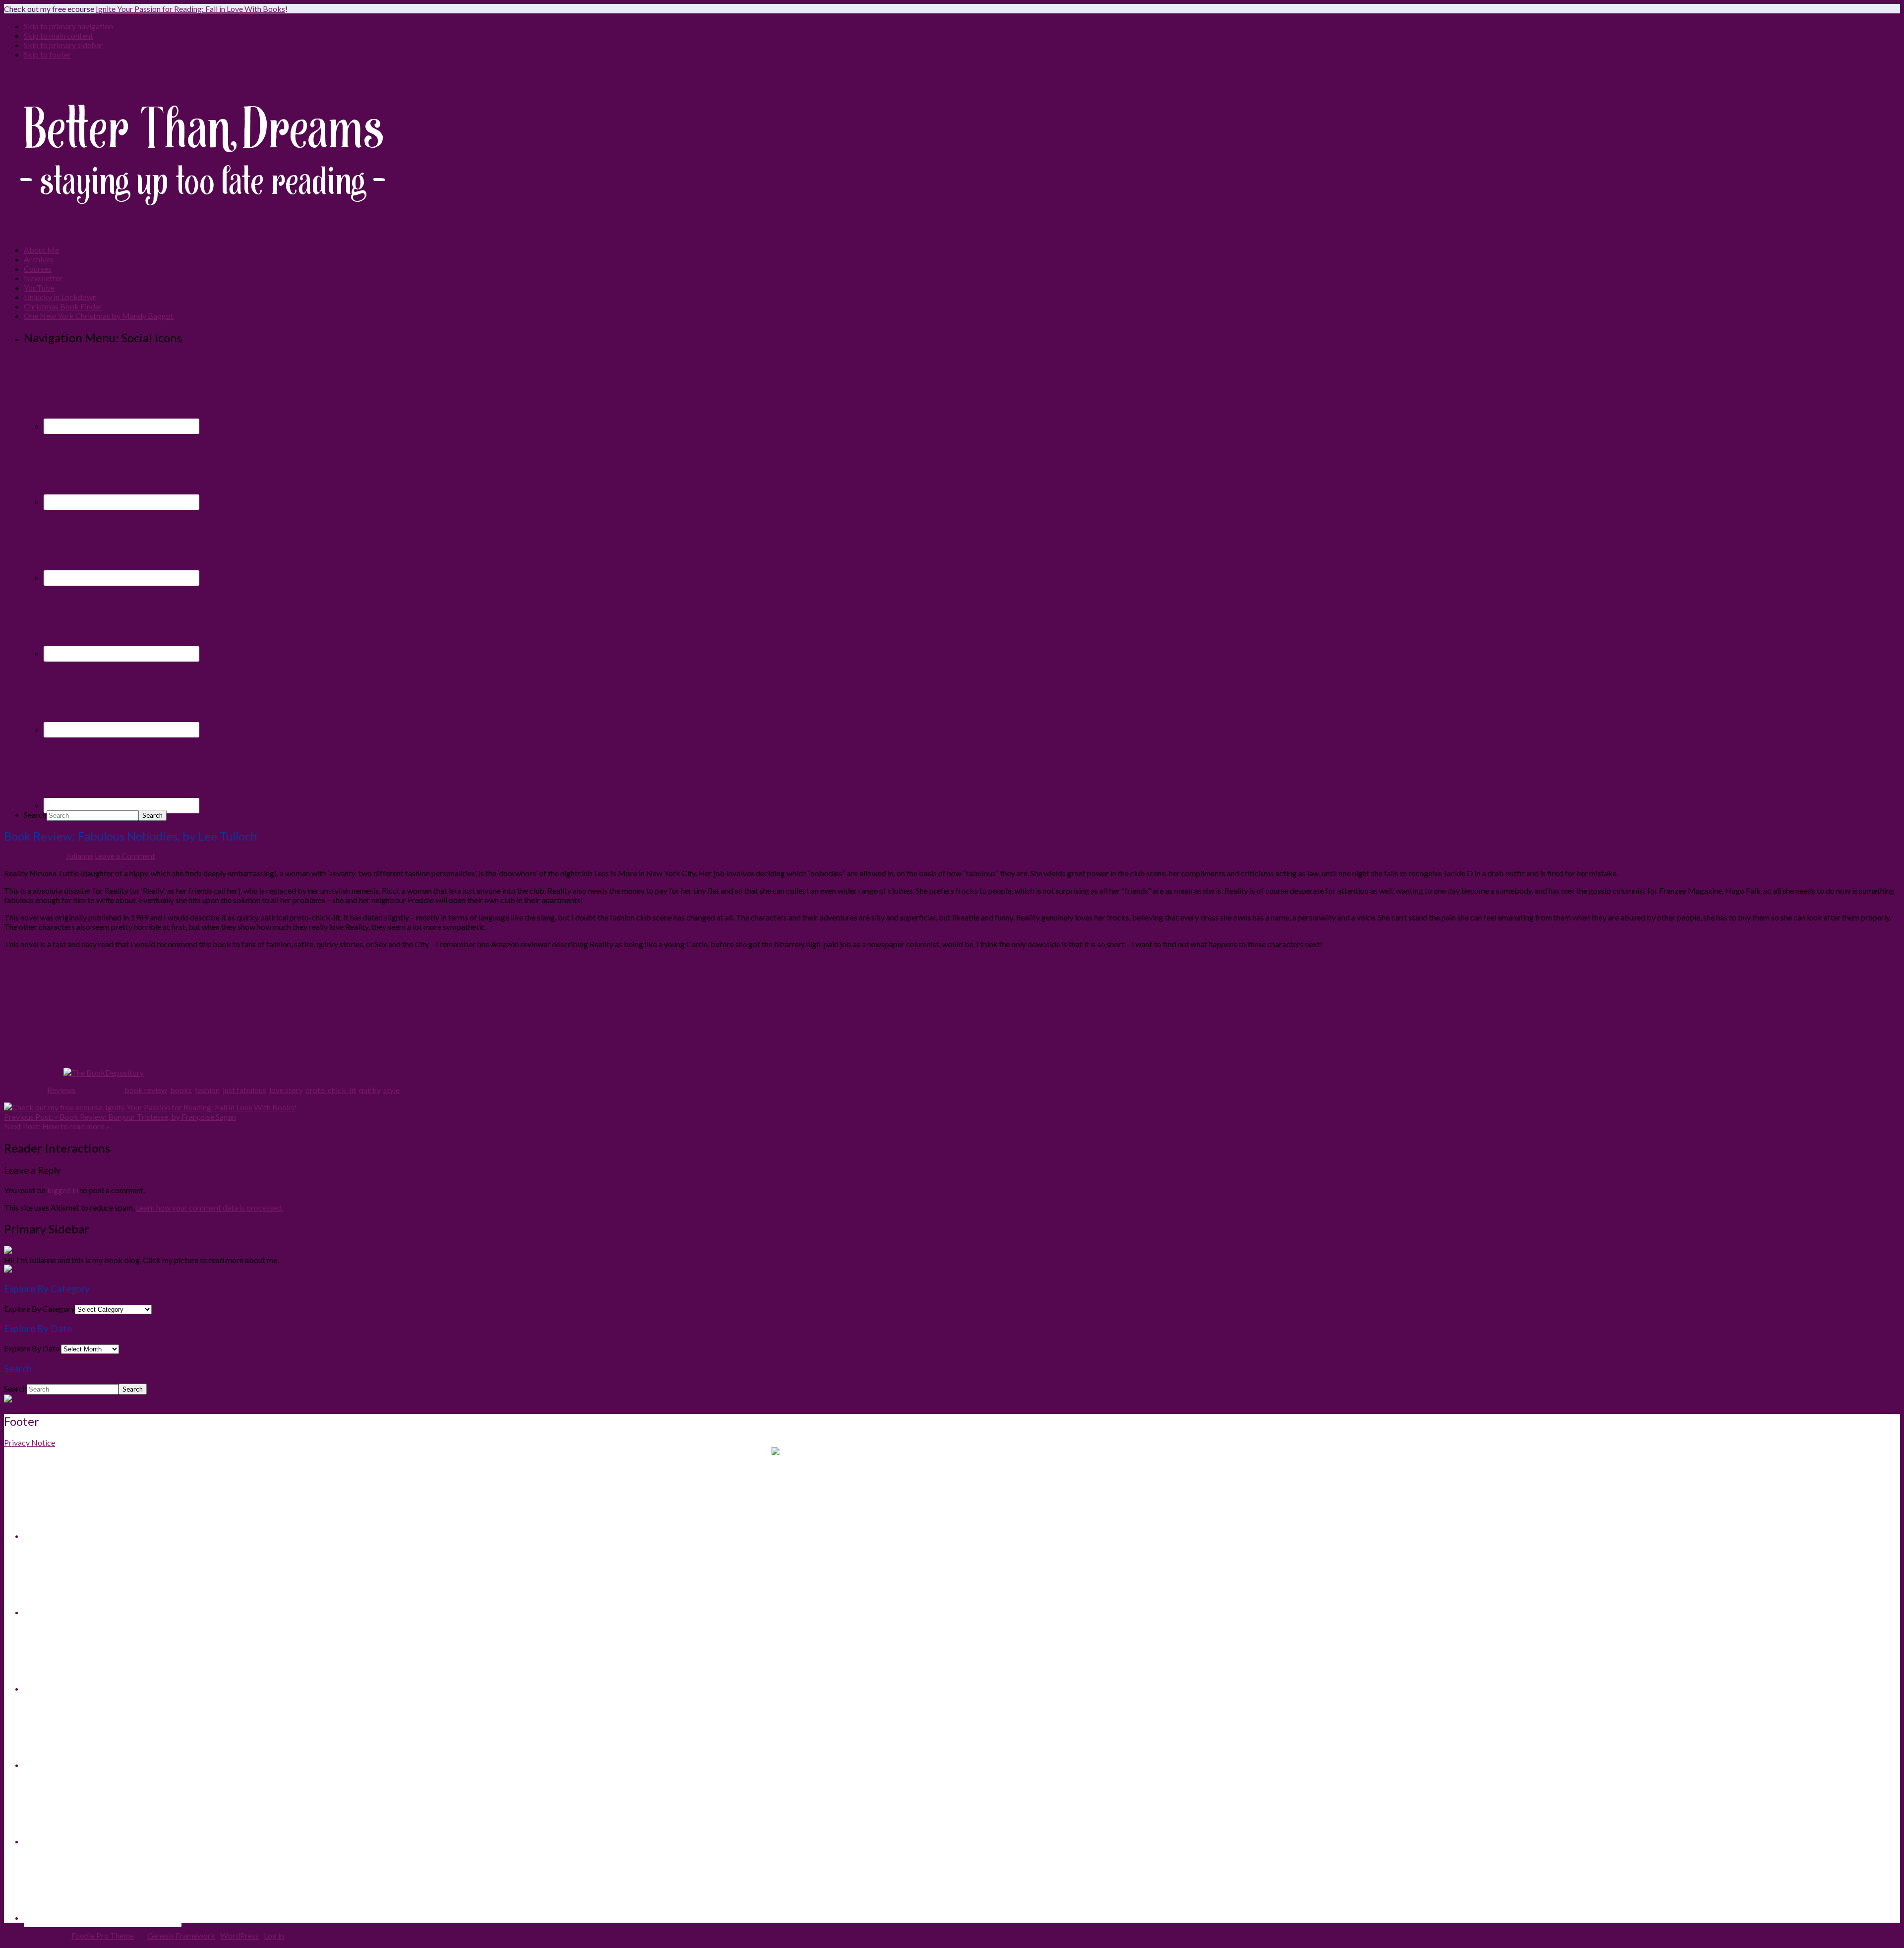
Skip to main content (59, 35)
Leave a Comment (125, 856)
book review (146, 1090)
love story (286, 1090)
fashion (207, 1090)
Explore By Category (39, 1309)
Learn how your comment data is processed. (209, 1207)
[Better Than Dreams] (202, 232)
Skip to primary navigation (68, 26)
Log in (274, 1935)
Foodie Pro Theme (103, 1935)
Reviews (61, 1090)
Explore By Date (32, 1348)
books (181, 1090)
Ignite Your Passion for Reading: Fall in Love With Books (190, 9)
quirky (370, 1090)
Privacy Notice (30, 1442)
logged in (63, 1190)
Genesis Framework (181, 1935)
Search (35, 815)
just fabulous (244, 1090)
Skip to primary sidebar (63, 45)
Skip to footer (47, 54)
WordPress (239, 1935)
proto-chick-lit (331, 1090)
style (391, 1090)
